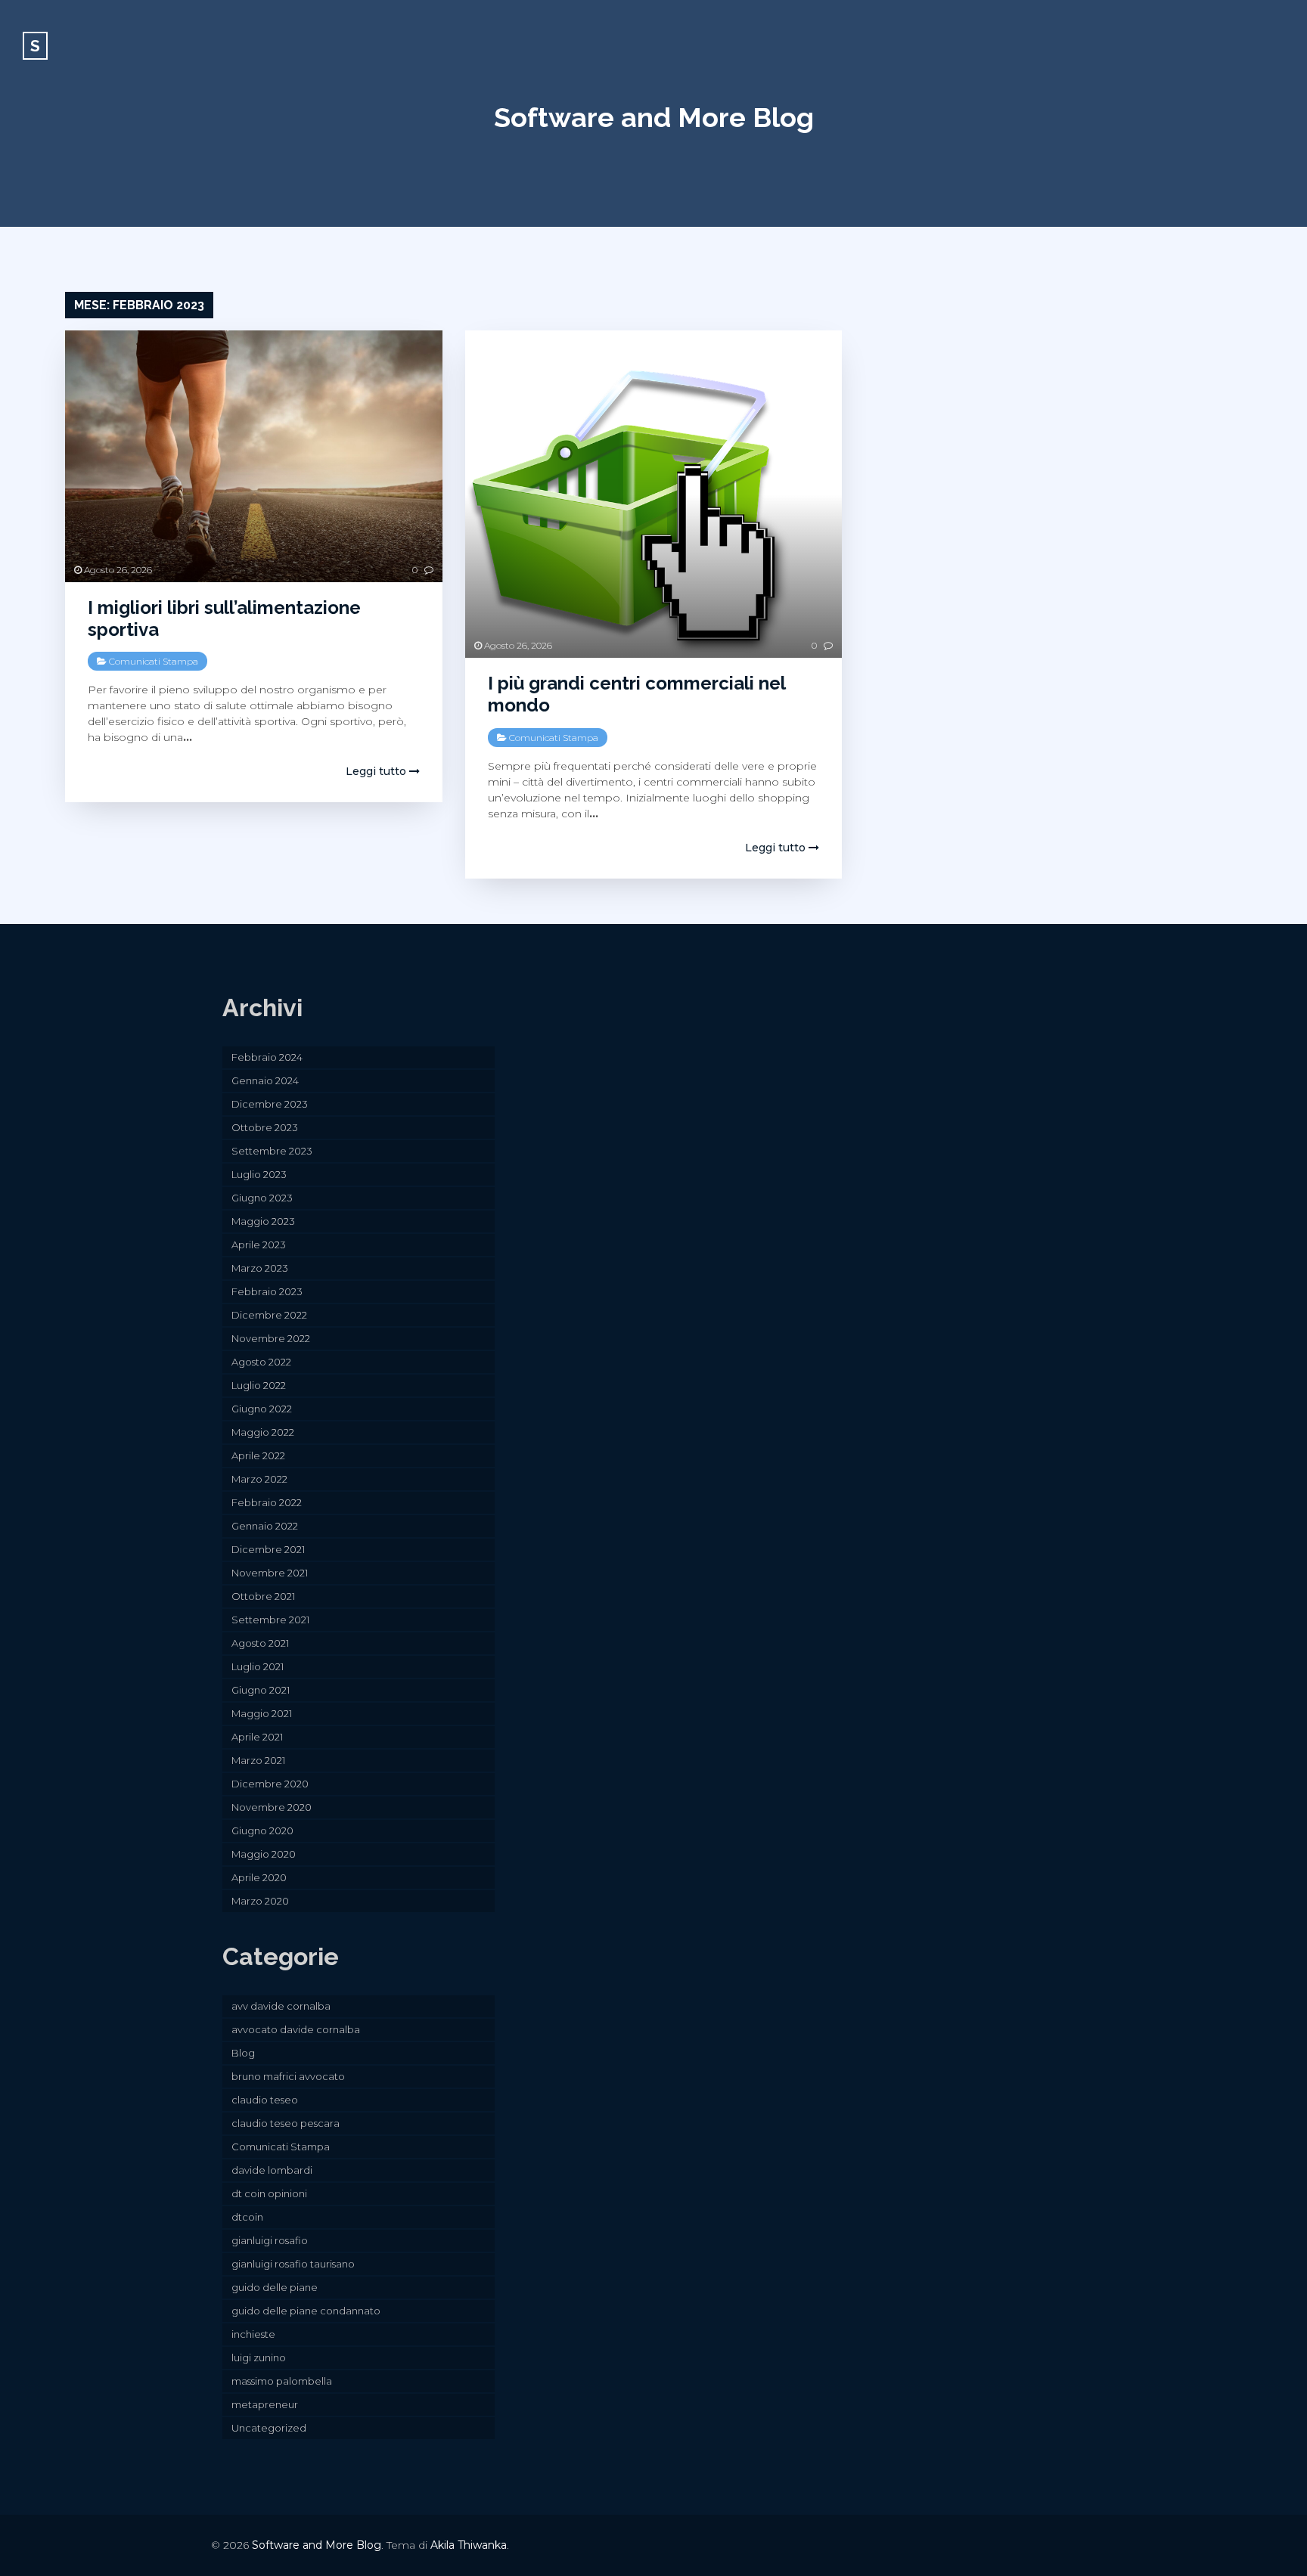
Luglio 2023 (259, 1174)
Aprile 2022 (258, 1455)
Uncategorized (269, 2428)
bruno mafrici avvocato (288, 2076)
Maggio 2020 (264, 1854)
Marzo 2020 (260, 1901)
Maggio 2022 (263, 1432)
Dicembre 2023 (270, 1104)
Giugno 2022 (262, 1409)
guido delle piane (275, 2287)
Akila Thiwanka (469, 2545)
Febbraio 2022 (267, 1502)
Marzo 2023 (260, 1268)
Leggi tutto (377, 771)
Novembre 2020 (272, 1807)
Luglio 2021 (258, 1666)
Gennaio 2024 (265, 1080)
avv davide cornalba (281, 2006)
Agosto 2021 (260, 1643)
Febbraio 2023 (267, 1291)
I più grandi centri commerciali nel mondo (636, 694)
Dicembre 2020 (270, 1784)
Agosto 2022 (261, 1362)
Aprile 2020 (259, 1877)
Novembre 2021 (270, 1573)
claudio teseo (265, 2100)
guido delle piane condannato (306, 2311)
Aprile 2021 (257, 1737)
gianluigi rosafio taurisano (293, 2264)
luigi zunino (259, 2357)
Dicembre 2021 (268, 1549)
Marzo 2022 (259, 1479)
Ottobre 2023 (265, 1127)
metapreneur (265, 2404)
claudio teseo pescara (286, 2123)
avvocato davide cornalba (296, 2029)
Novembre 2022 (271, 1338)
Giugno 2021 (261, 1690)
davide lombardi (272, 2170)
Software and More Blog (654, 117)
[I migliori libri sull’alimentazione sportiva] (253, 456)
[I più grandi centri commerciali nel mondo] (653, 494)
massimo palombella (282, 2381)
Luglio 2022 (259, 1385)
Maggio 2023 (263, 1221)
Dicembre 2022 (269, 1315)
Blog (243, 2053)
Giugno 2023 (262, 1198)
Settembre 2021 (270, 1620)
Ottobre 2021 (263, 1596)
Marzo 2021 (258, 1760)
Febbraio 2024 (267, 1057)
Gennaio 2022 (265, 1526)
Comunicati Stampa (154, 661)
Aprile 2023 (259, 1245)
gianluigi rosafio (270, 2240)
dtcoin (247, 2217)
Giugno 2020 (262, 1830)
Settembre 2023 (272, 1151)
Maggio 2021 (262, 1713)
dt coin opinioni (269, 2193)
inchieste (253, 2334)
